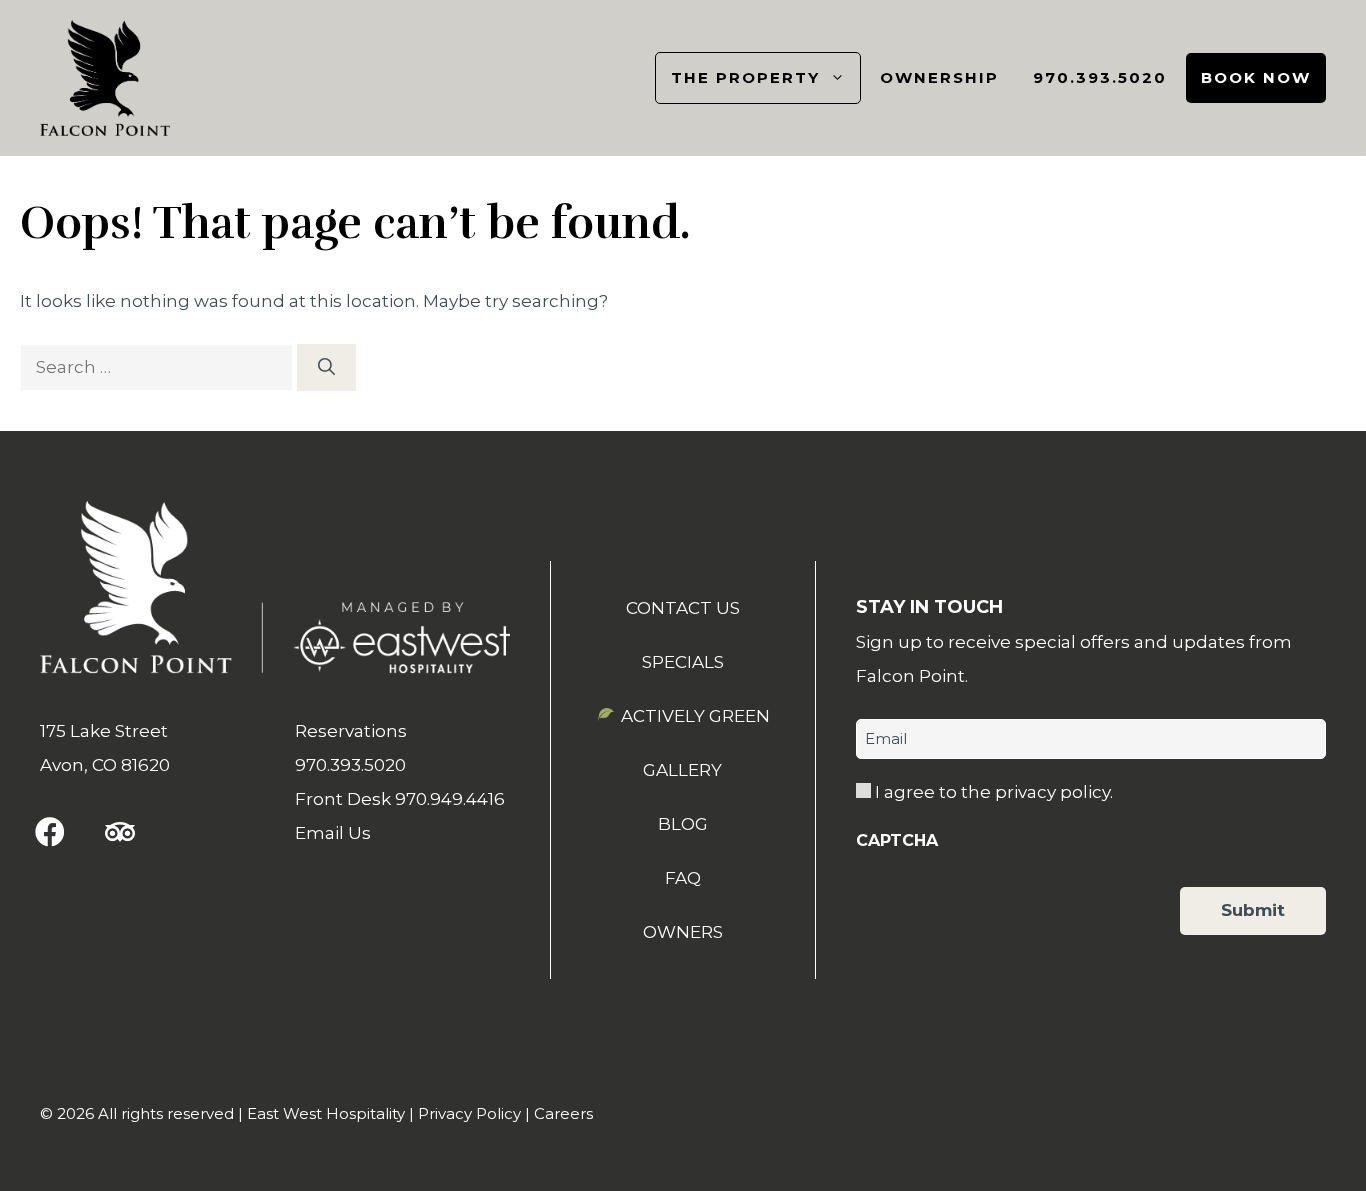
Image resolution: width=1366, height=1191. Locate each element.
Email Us (333, 833)
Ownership (939, 77)
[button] (50, 832)
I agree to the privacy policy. (994, 792)
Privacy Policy (469, 1113)
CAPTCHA (897, 840)
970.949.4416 (450, 799)
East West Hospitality (326, 1113)
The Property (745, 77)
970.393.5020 (1100, 77)
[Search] (326, 368)
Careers (563, 1113)
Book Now (1256, 77)
